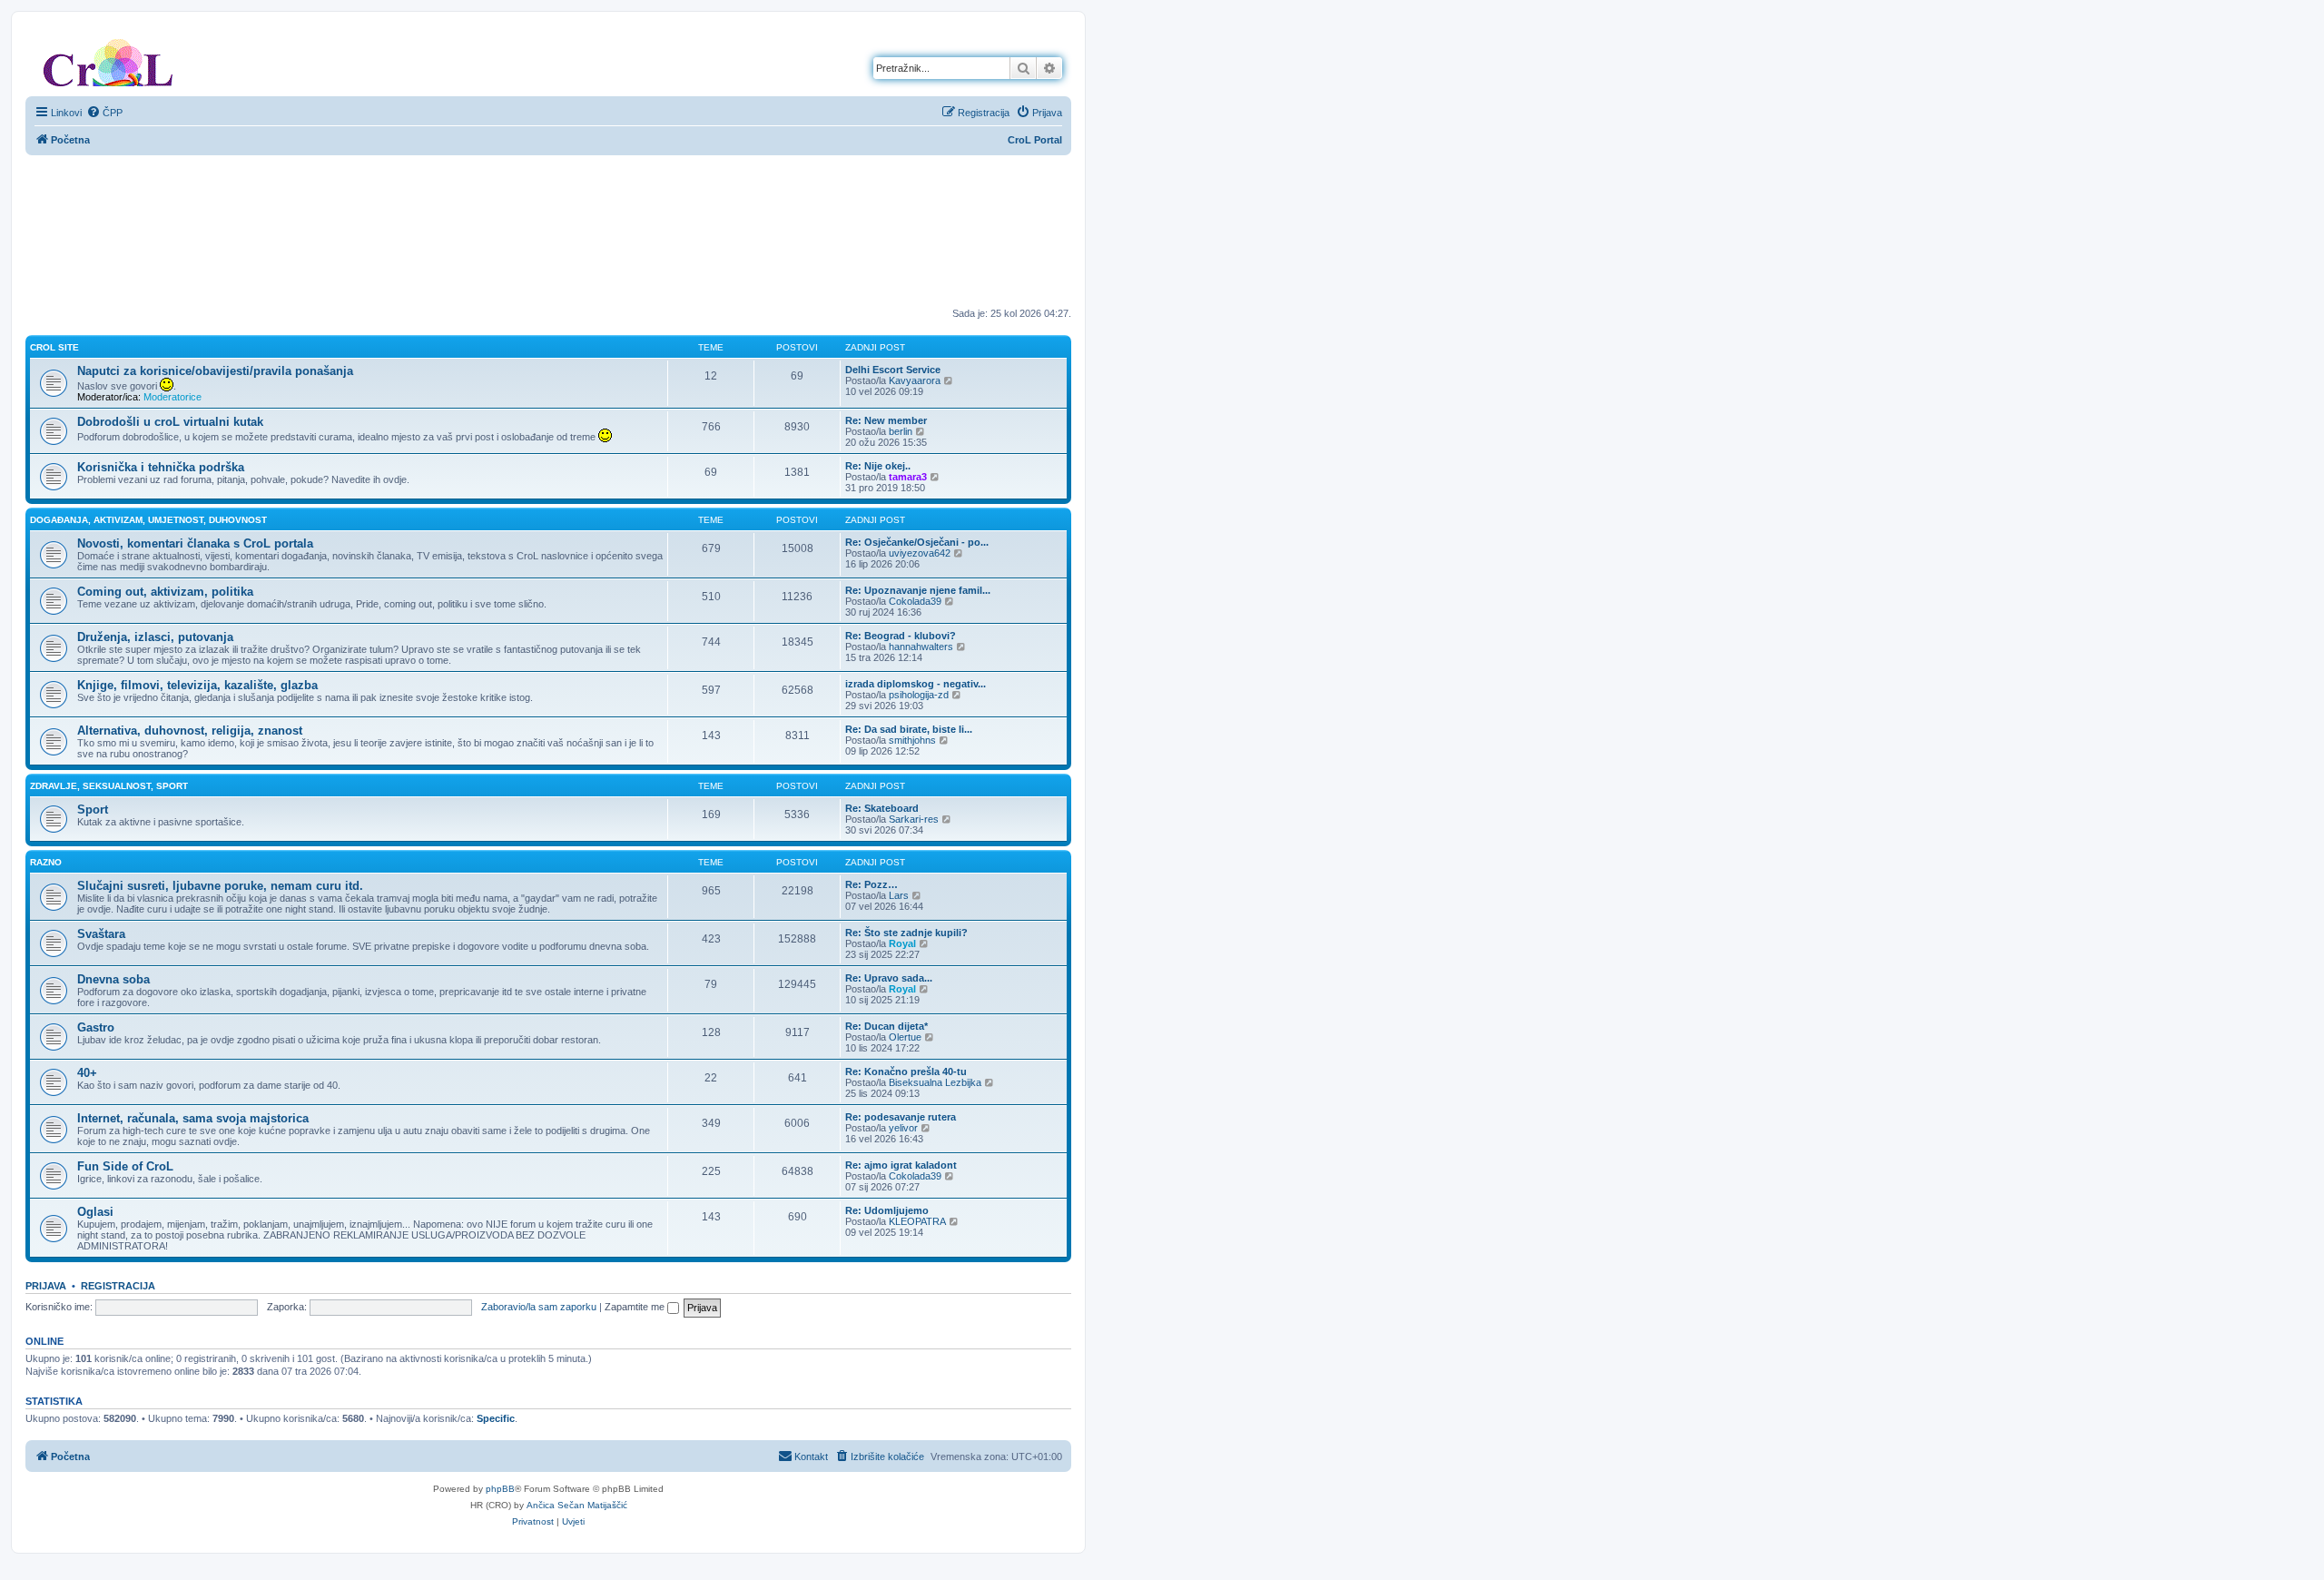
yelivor (903, 1128)
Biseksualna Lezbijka (935, 1082)
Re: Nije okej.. (878, 466)
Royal (902, 943)
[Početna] (108, 59)
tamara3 (908, 477)
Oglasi (95, 1212)
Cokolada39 (915, 601)
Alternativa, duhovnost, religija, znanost (190, 731)
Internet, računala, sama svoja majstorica (193, 1118)
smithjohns (912, 740)
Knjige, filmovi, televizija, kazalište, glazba (197, 685)
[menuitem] (104, 113)
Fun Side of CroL (125, 1166)
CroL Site (54, 347)
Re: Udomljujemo (887, 1210)
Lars (899, 895)
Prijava (46, 1286)
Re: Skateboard (882, 808)
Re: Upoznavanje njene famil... (918, 590)
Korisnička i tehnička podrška (161, 467)
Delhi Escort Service (893, 370)
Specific (496, 1418)
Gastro (96, 1027)
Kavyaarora (915, 380)
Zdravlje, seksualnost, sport (109, 786)
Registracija (118, 1286)
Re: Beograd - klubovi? (901, 636)
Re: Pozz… (871, 884)
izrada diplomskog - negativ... (916, 684)
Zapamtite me (636, 1307)
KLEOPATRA (917, 1221)
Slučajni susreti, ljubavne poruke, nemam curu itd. (220, 886)
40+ (87, 1073)
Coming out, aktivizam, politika (165, 592)
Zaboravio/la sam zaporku (539, 1307)
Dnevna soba (113, 979)
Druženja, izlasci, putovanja (155, 637)
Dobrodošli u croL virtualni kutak (170, 422)
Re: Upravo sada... (889, 978)
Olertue (905, 1037)
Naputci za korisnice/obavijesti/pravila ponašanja (215, 371)
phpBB (500, 1489)
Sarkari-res (914, 819)
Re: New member (886, 420)
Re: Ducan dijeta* (886, 1026)
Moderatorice (172, 397)
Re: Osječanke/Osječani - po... (917, 542)
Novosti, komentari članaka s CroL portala (195, 543)
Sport (93, 810)
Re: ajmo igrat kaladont (901, 1165)
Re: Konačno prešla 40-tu (906, 1071)
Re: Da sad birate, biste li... (909, 729)
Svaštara (101, 934)
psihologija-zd (919, 695)
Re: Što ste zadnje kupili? (906, 933)
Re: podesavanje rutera (901, 1117)
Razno (46, 862)
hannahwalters (921, 647)
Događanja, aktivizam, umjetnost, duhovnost (148, 520)
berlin (901, 431)
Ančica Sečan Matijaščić (577, 1505)
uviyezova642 (920, 553)
